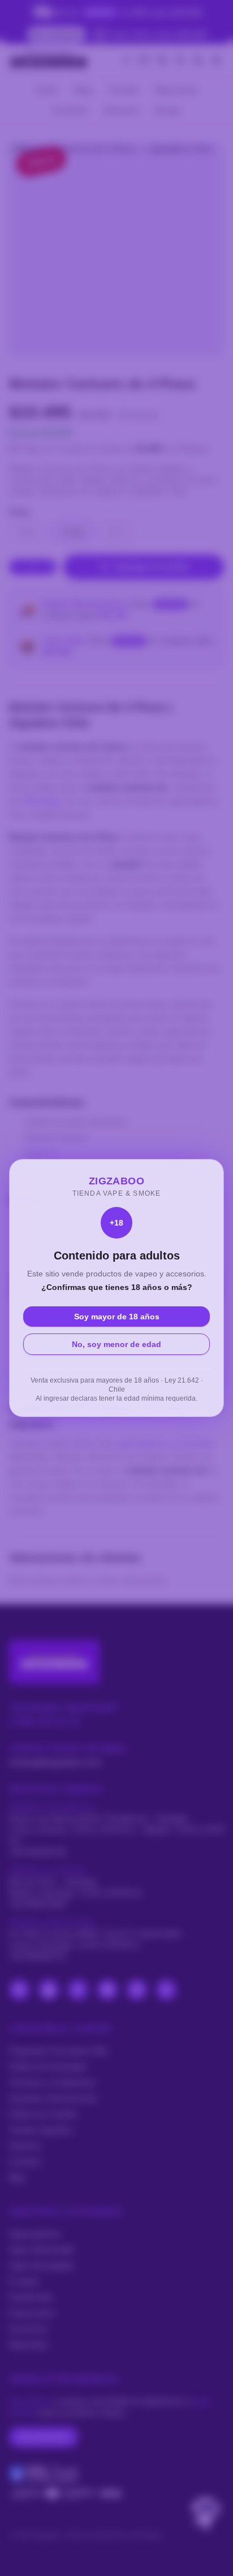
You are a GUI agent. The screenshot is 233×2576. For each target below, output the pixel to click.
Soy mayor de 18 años (117, 1317)
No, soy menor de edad (116, 1344)
